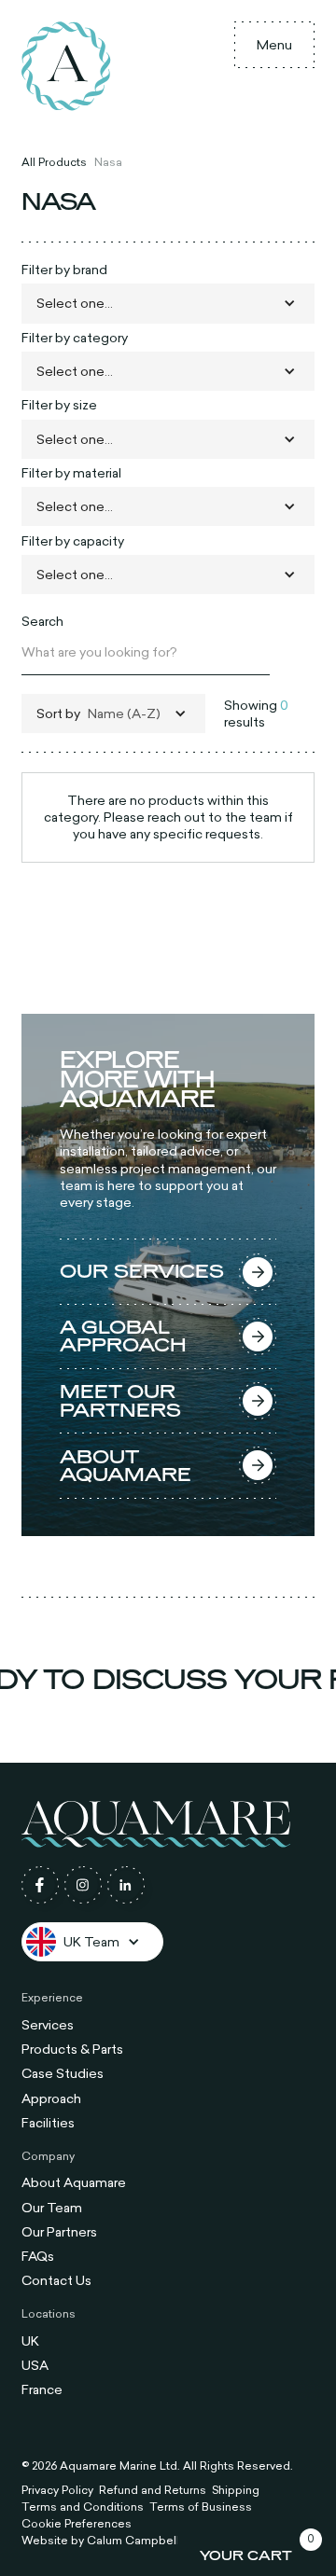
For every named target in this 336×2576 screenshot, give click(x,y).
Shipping (236, 2490)
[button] (274, 45)
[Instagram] (83, 1885)
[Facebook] (40, 1885)
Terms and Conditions (83, 2507)
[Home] (66, 66)
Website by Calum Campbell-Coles (119, 2541)
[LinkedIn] (126, 1885)
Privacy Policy (57, 2490)
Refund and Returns (153, 2490)
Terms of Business (201, 2507)
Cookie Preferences (77, 2524)
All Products (54, 161)
